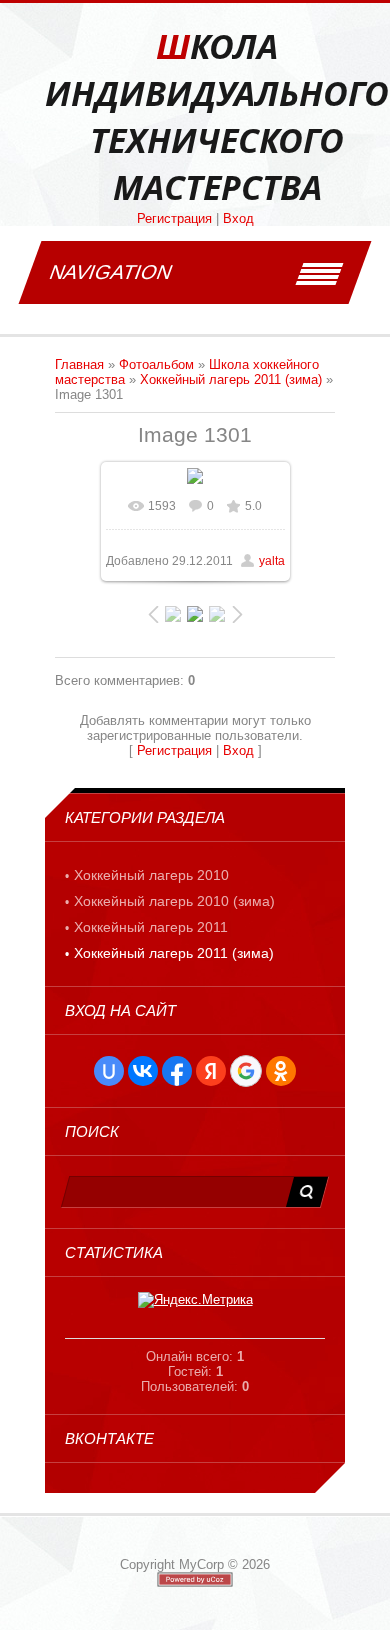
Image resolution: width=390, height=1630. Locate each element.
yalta (272, 561)
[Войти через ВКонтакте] (143, 1071)
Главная (79, 364)
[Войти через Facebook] (177, 1071)
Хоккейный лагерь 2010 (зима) (174, 901)
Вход (238, 218)
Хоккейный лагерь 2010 (151, 875)
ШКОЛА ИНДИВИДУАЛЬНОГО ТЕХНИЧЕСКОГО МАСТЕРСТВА (217, 117)
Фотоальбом (156, 364)
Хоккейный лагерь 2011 (151, 927)
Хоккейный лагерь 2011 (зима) (231, 379)
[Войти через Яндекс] (211, 1071)
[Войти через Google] (246, 1071)
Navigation (110, 272)
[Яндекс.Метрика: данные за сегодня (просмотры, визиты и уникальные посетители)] (195, 1300)
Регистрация (174, 218)
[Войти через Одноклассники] (281, 1071)
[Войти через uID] (109, 1071)
